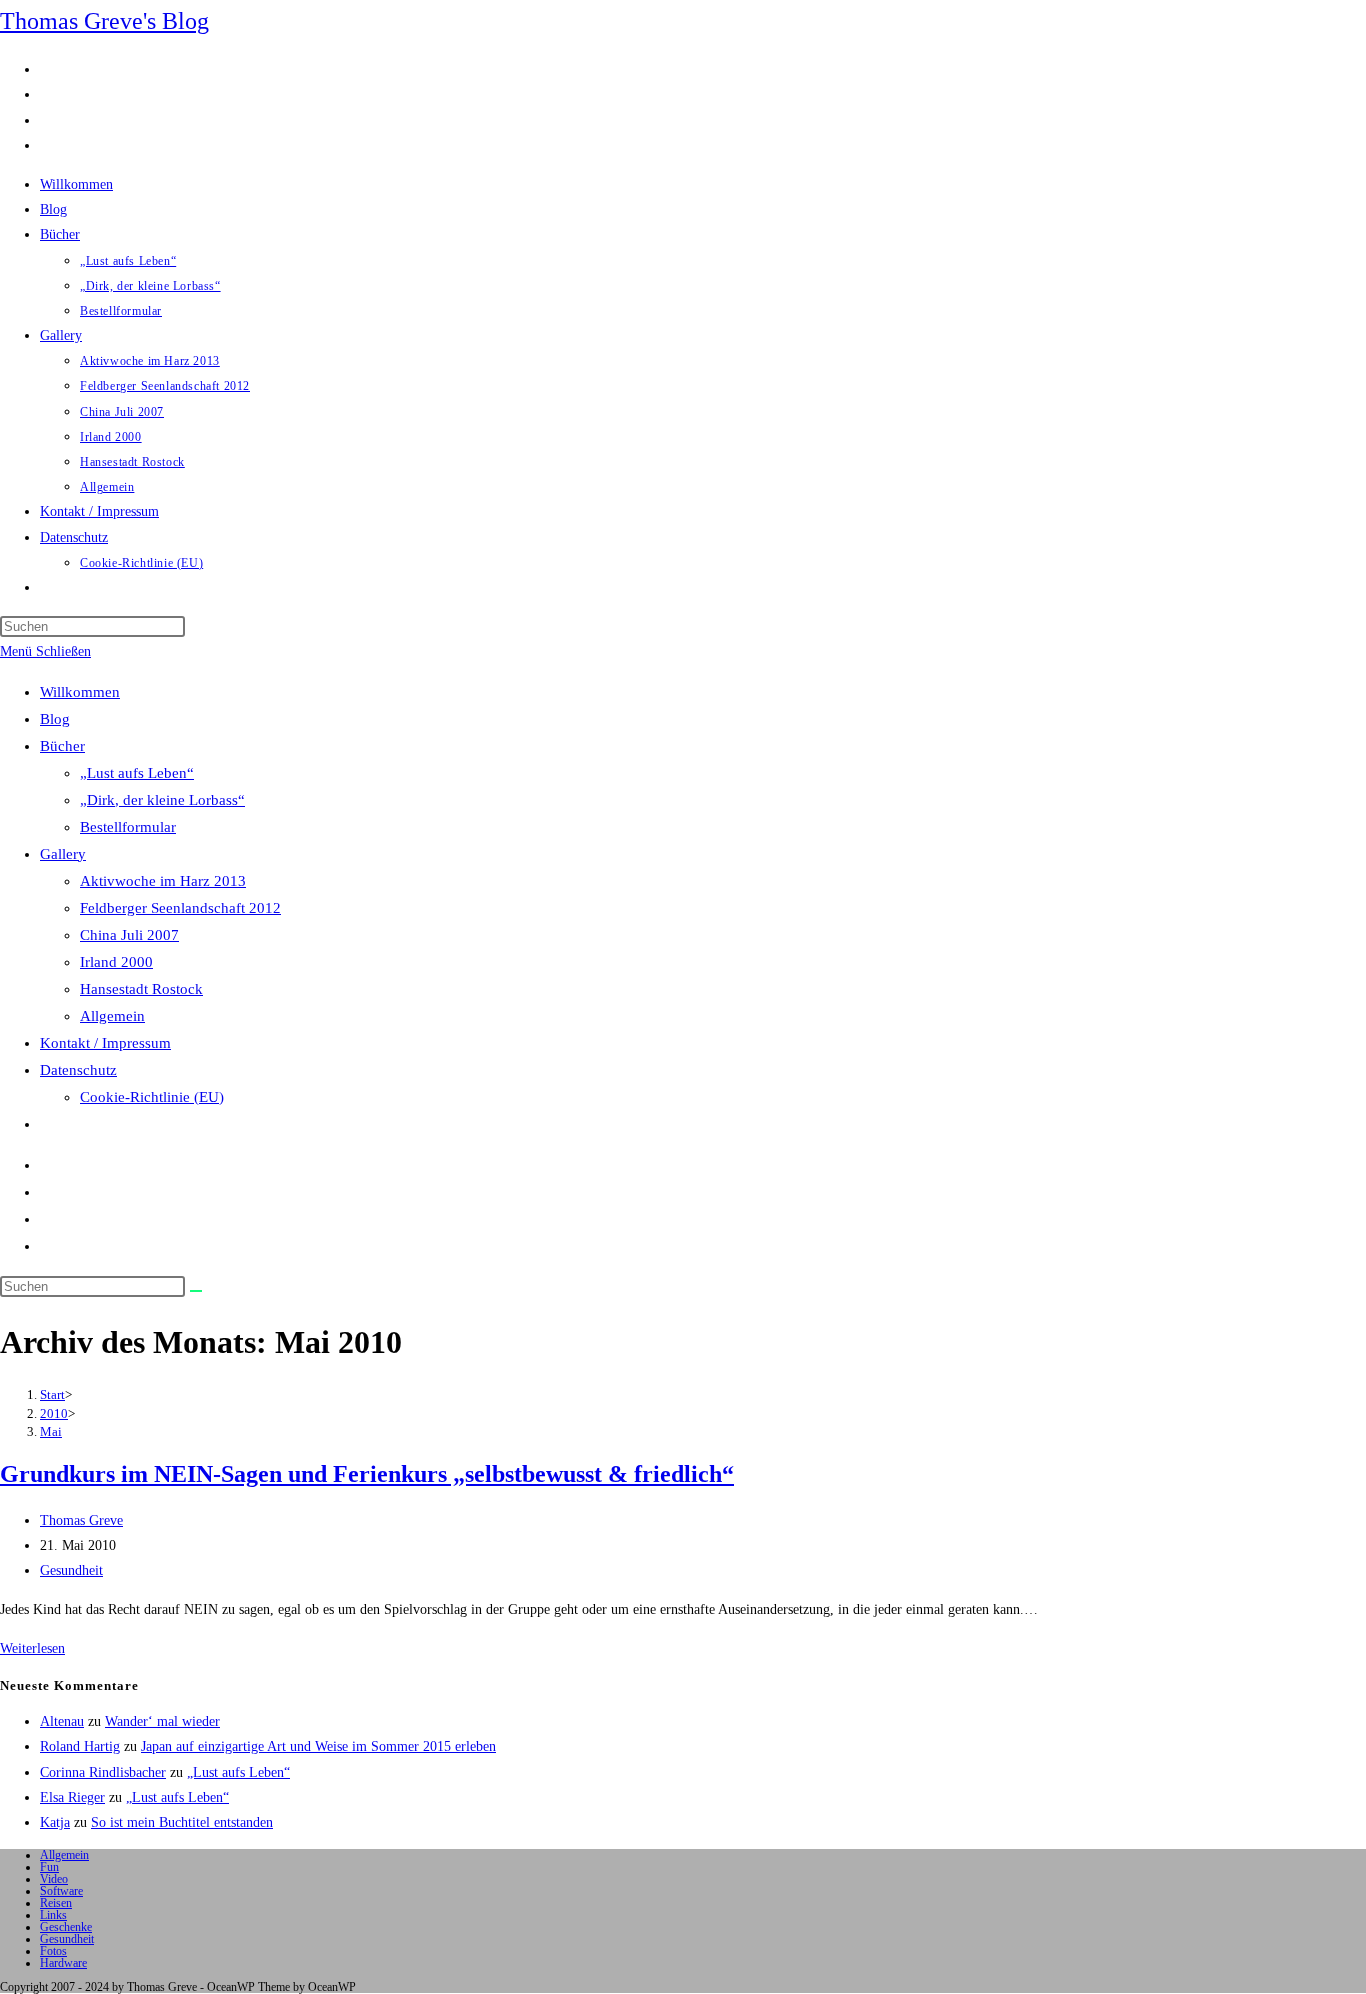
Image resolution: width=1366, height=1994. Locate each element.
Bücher (62, 746)
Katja (55, 1822)
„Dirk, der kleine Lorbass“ (162, 800)
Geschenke (66, 1927)
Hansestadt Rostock (141, 989)
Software (61, 1891)
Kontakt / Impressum (105, 1043)
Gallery (63, 854)
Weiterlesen (32, 1648)
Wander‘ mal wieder (162, 1721)
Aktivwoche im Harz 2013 (163, 881)
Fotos (53, 1951)
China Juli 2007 (129, 935)
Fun (49, 1867)
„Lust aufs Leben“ (137, 773)
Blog (55, 719)
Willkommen (80, 692)
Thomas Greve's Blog (104, 21)
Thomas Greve (81, 1520)
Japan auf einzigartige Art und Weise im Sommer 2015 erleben (318, 1746)
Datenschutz (78, 1070)
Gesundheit (71, 1570)
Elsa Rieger (72, 1797)
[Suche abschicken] (196, 1291)
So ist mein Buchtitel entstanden (182, 1822)
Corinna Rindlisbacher (103, 1772)
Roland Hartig (80, 1746)
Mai (51, 1431)
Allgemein (112, 1016)
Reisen (56, 1903)
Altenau (62, 1721)
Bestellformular (128, 827)
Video (54, 1879)
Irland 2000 (116, 962)
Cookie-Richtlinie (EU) (152, 1097)
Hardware (63, 1963)
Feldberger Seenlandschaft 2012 (180, 908)
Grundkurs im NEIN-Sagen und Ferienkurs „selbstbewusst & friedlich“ (367, 1474)
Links (53, 1915)
